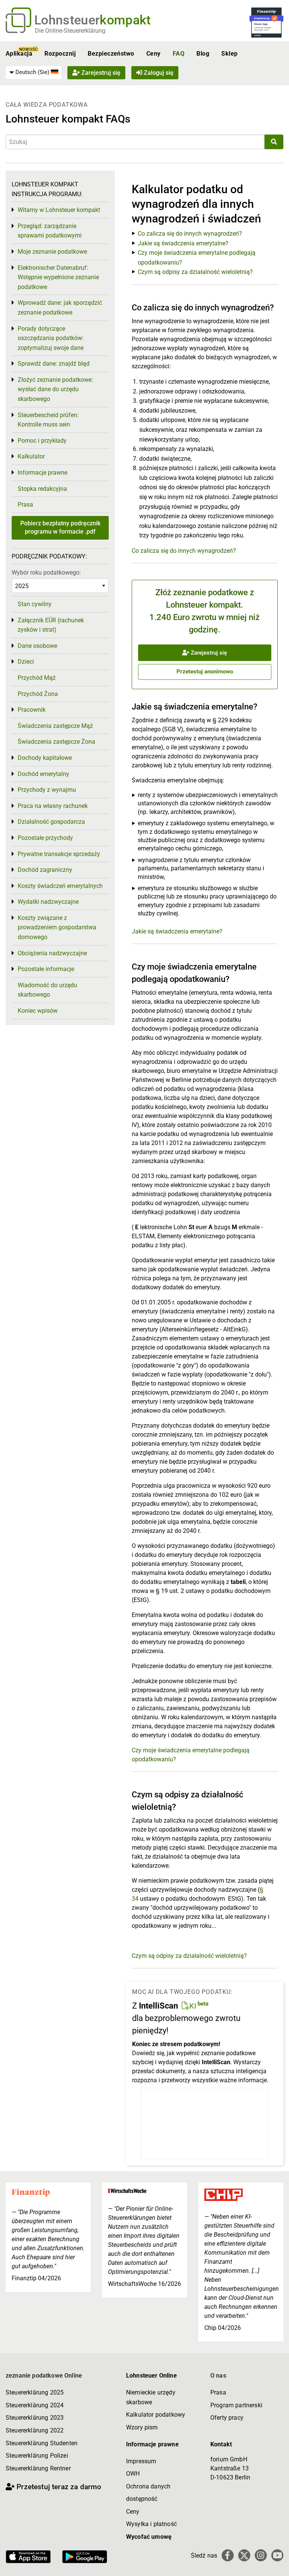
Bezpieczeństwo (111, 54)
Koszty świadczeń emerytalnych (60, 886)
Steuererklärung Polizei (37, 2456)
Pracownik (32, 710)
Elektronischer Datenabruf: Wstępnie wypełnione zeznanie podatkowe (58, 277)
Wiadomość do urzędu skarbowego (47, 990)
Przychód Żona (38, 694)
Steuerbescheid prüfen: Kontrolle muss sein (48, 420)
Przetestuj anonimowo (205, 672)
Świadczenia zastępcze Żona (56, 742)
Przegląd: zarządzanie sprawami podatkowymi (50, 231)
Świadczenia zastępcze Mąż (55, 726)
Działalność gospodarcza (51, 822)
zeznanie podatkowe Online (44, 2376)
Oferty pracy (227, 2418)
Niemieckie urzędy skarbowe (151, 2397)
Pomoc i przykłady (42, 441)
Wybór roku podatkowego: (46, 573)
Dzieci (26, 662)
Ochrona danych (148, 2486)
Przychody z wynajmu (47, 790)
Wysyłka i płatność (151, 2524)
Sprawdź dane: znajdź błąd (54, 364)
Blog (203, 54)
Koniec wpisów (38, 1011)
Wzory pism (142, 2427)
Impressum (141, 2461)
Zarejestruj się (100, 73)
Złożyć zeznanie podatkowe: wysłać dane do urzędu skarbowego (55, 389)
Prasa (25, 504)
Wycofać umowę (149, 2537)
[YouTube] (277, 2555)
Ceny (154, 54)
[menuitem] (33, 73)
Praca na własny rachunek (53, 806)
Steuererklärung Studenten (42, 2443)
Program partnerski (236, 2405)
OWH (133, 2474)
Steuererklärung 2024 (35, 2405)
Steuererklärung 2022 (35, 2430)
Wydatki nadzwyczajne (48, 902)
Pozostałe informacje (46, 969)
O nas (218, 2376)
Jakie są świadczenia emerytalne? (183, 243)
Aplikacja (19, 54)
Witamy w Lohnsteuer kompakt (59, 210)
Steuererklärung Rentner (38, 2468)
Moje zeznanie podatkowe (52, 252)
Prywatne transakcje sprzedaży (59, 854)
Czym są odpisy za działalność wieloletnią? (195, 272)
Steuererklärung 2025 (35, 2392)
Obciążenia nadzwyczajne (52, 953)
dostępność (142, 2499)
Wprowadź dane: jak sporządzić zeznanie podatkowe (60, 308)
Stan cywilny (35, 604)
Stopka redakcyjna (42, 489)
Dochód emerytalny (43, 774)
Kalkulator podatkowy (156, 2415)
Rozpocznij (60, 54)
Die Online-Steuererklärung (70, 31)
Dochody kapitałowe (45, 758)
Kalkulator (31, 456)
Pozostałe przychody (45, 838)
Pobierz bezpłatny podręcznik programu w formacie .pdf (60, 527)
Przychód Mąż (37, 678)
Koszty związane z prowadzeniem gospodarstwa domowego (57, 927)
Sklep (229, 54)
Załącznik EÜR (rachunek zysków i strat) (51, 625)
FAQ (179, 54)
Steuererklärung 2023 (35, 2418)
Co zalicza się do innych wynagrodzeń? (190, 234)
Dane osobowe (37, 646)
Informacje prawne (43, 473)
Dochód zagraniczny (45, 870)
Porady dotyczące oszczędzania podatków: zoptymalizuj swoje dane (51, 338)
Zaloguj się (158, 73)
